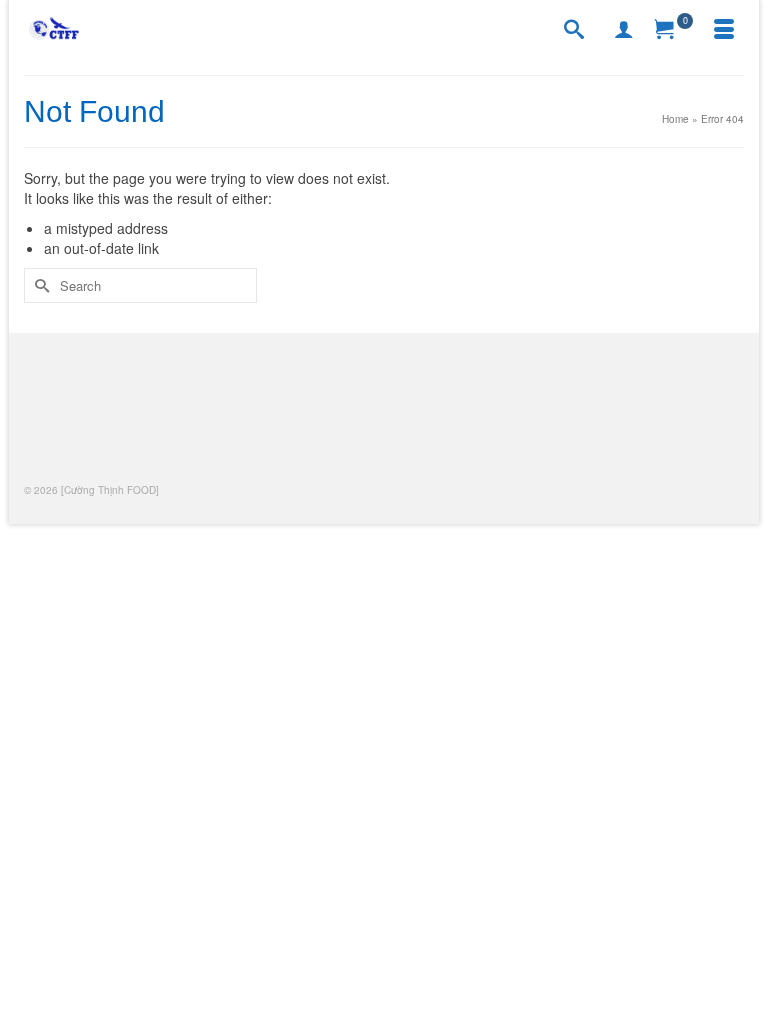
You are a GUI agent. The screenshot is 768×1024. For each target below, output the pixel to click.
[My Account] (624, 30)
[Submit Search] (39, 285)
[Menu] (724, 30)
